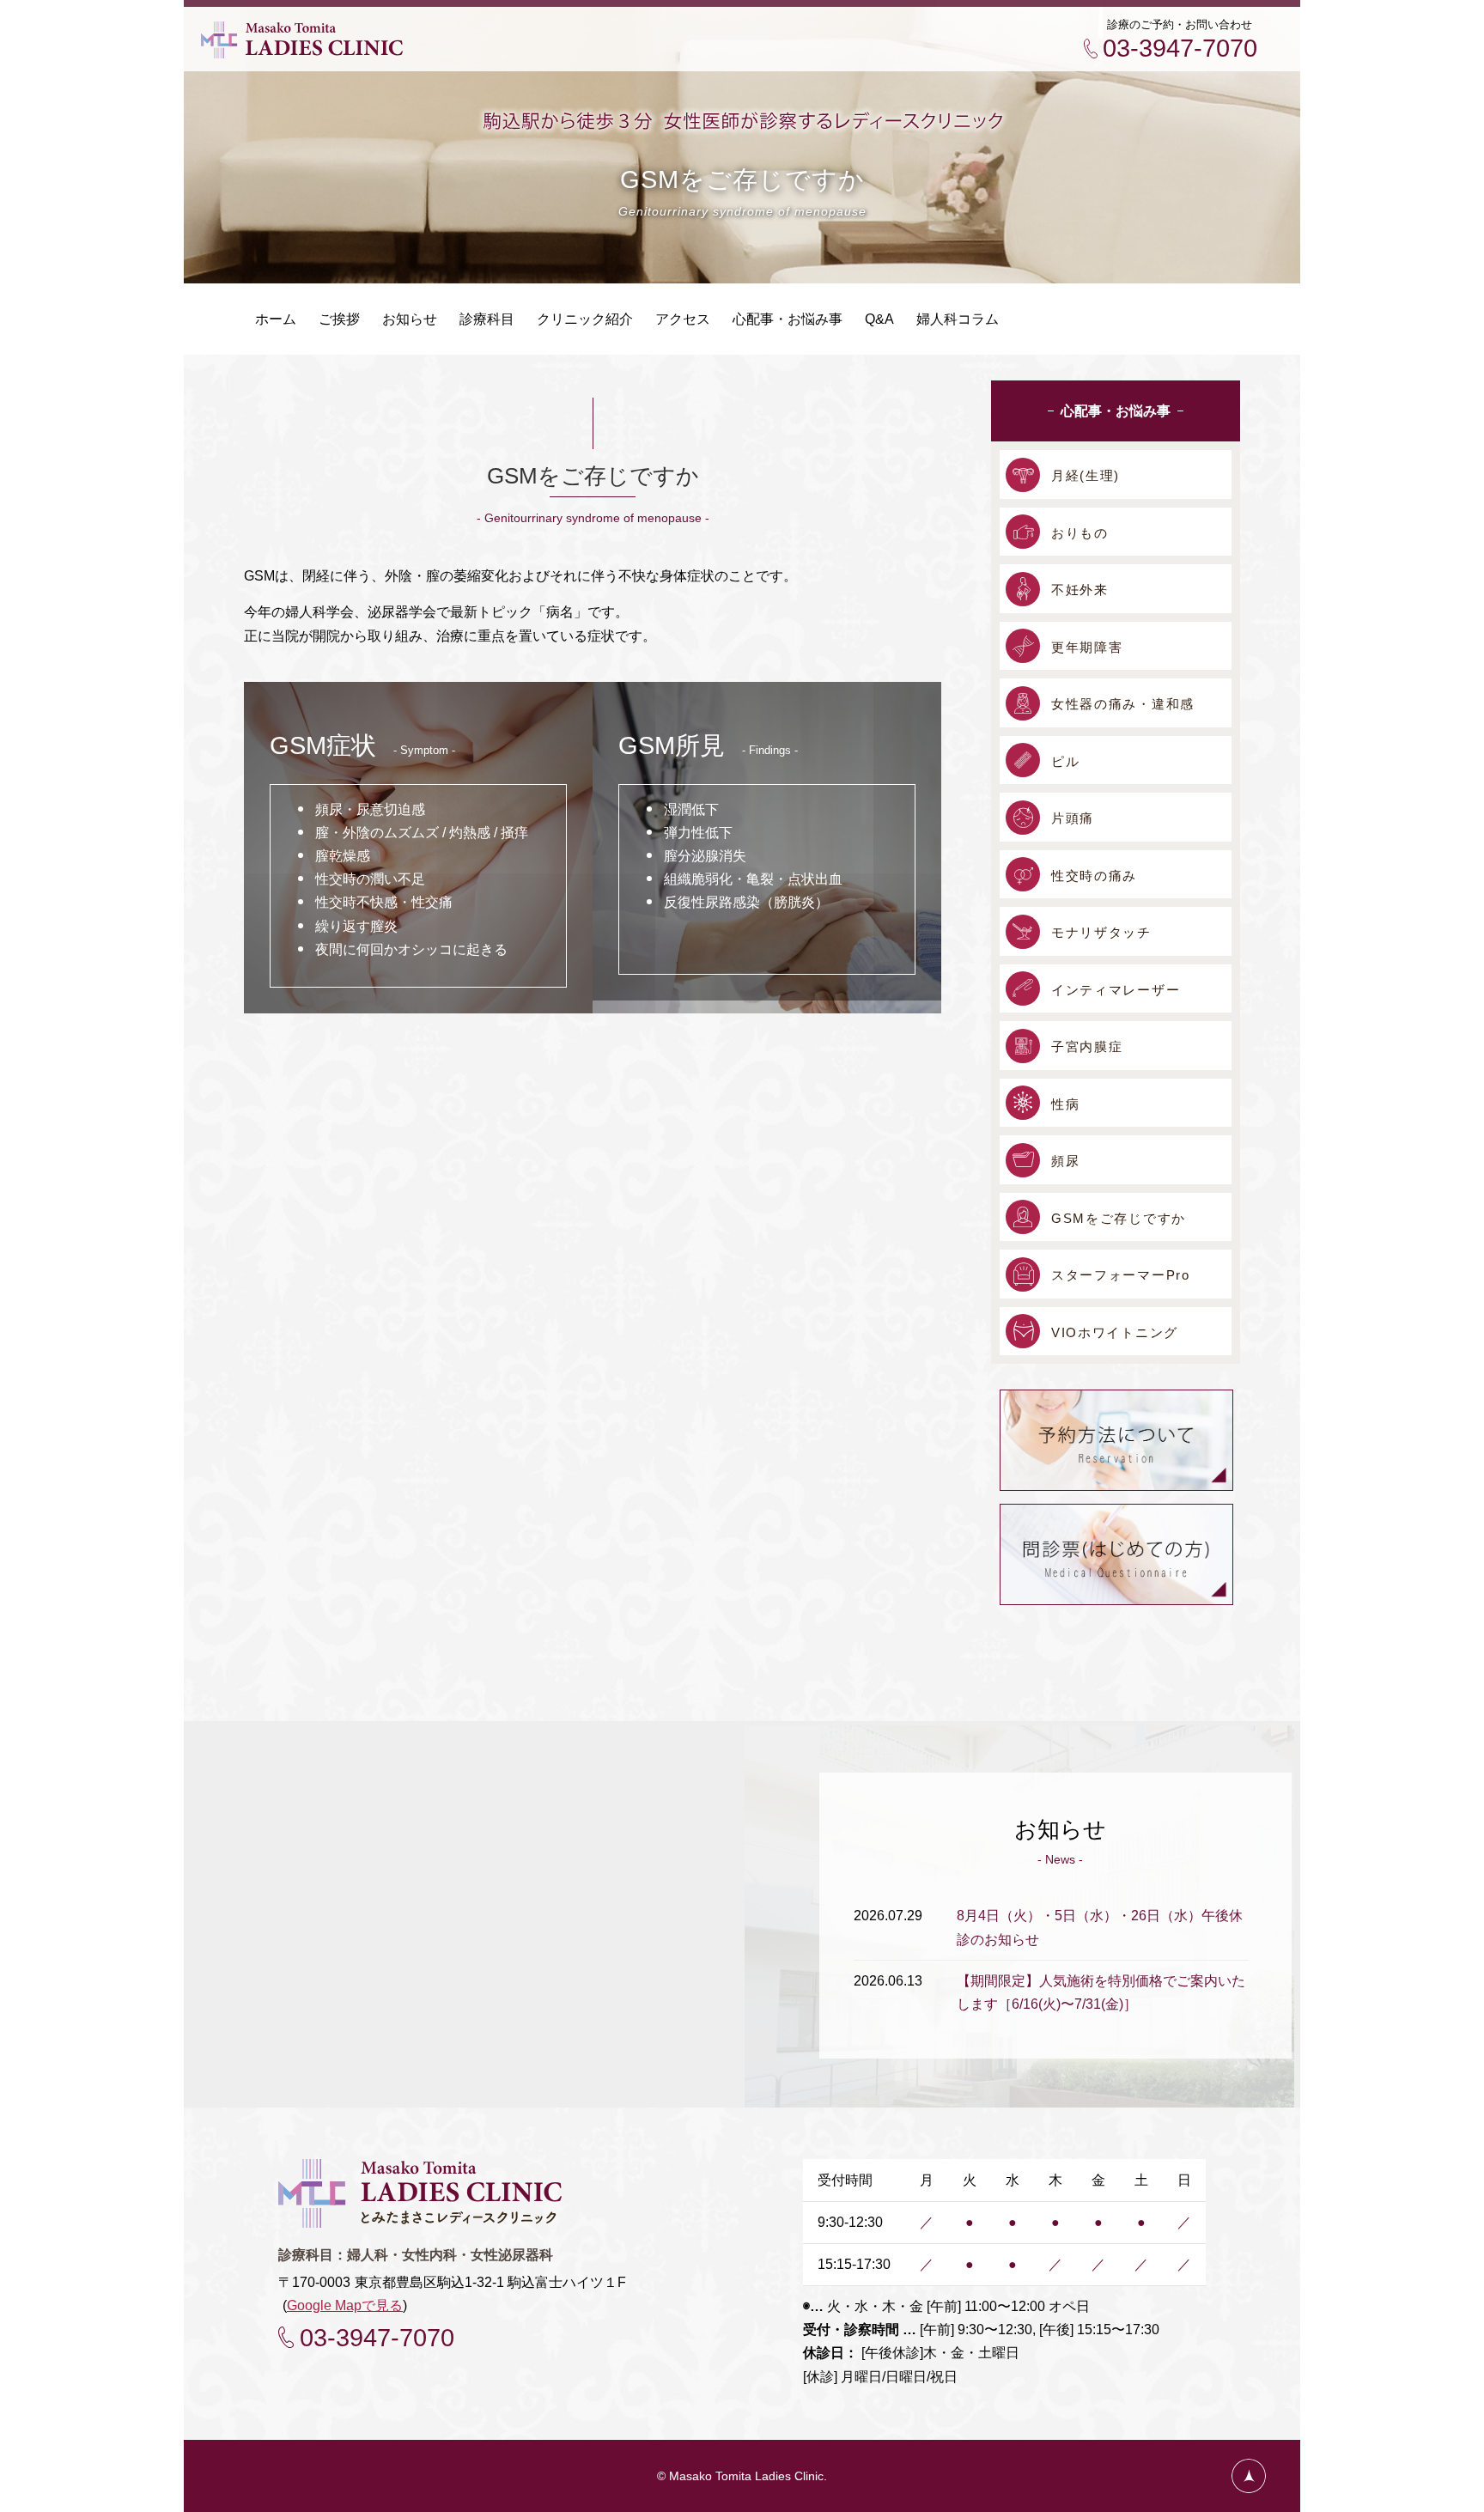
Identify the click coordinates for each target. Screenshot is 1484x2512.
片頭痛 (1073, 818)
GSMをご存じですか (1119, 1218)
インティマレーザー (1116, 990)
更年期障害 (1087, 647)
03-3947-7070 (1180, 48)
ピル (1065, 761)
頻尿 (1065, 1161)
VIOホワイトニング (1115, 1332)
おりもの (1080, 533)
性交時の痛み (1094, 876)
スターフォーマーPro (1121, 1275)
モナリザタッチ (1101, 932)
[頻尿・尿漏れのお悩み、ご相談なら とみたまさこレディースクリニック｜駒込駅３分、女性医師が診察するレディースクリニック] (302, 51)
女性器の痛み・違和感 (1123, 704)
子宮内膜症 (1087, 1046)
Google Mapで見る (345, 2305)
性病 (1065, 1104)
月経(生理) (1086, 475)
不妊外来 (1080, 590)
